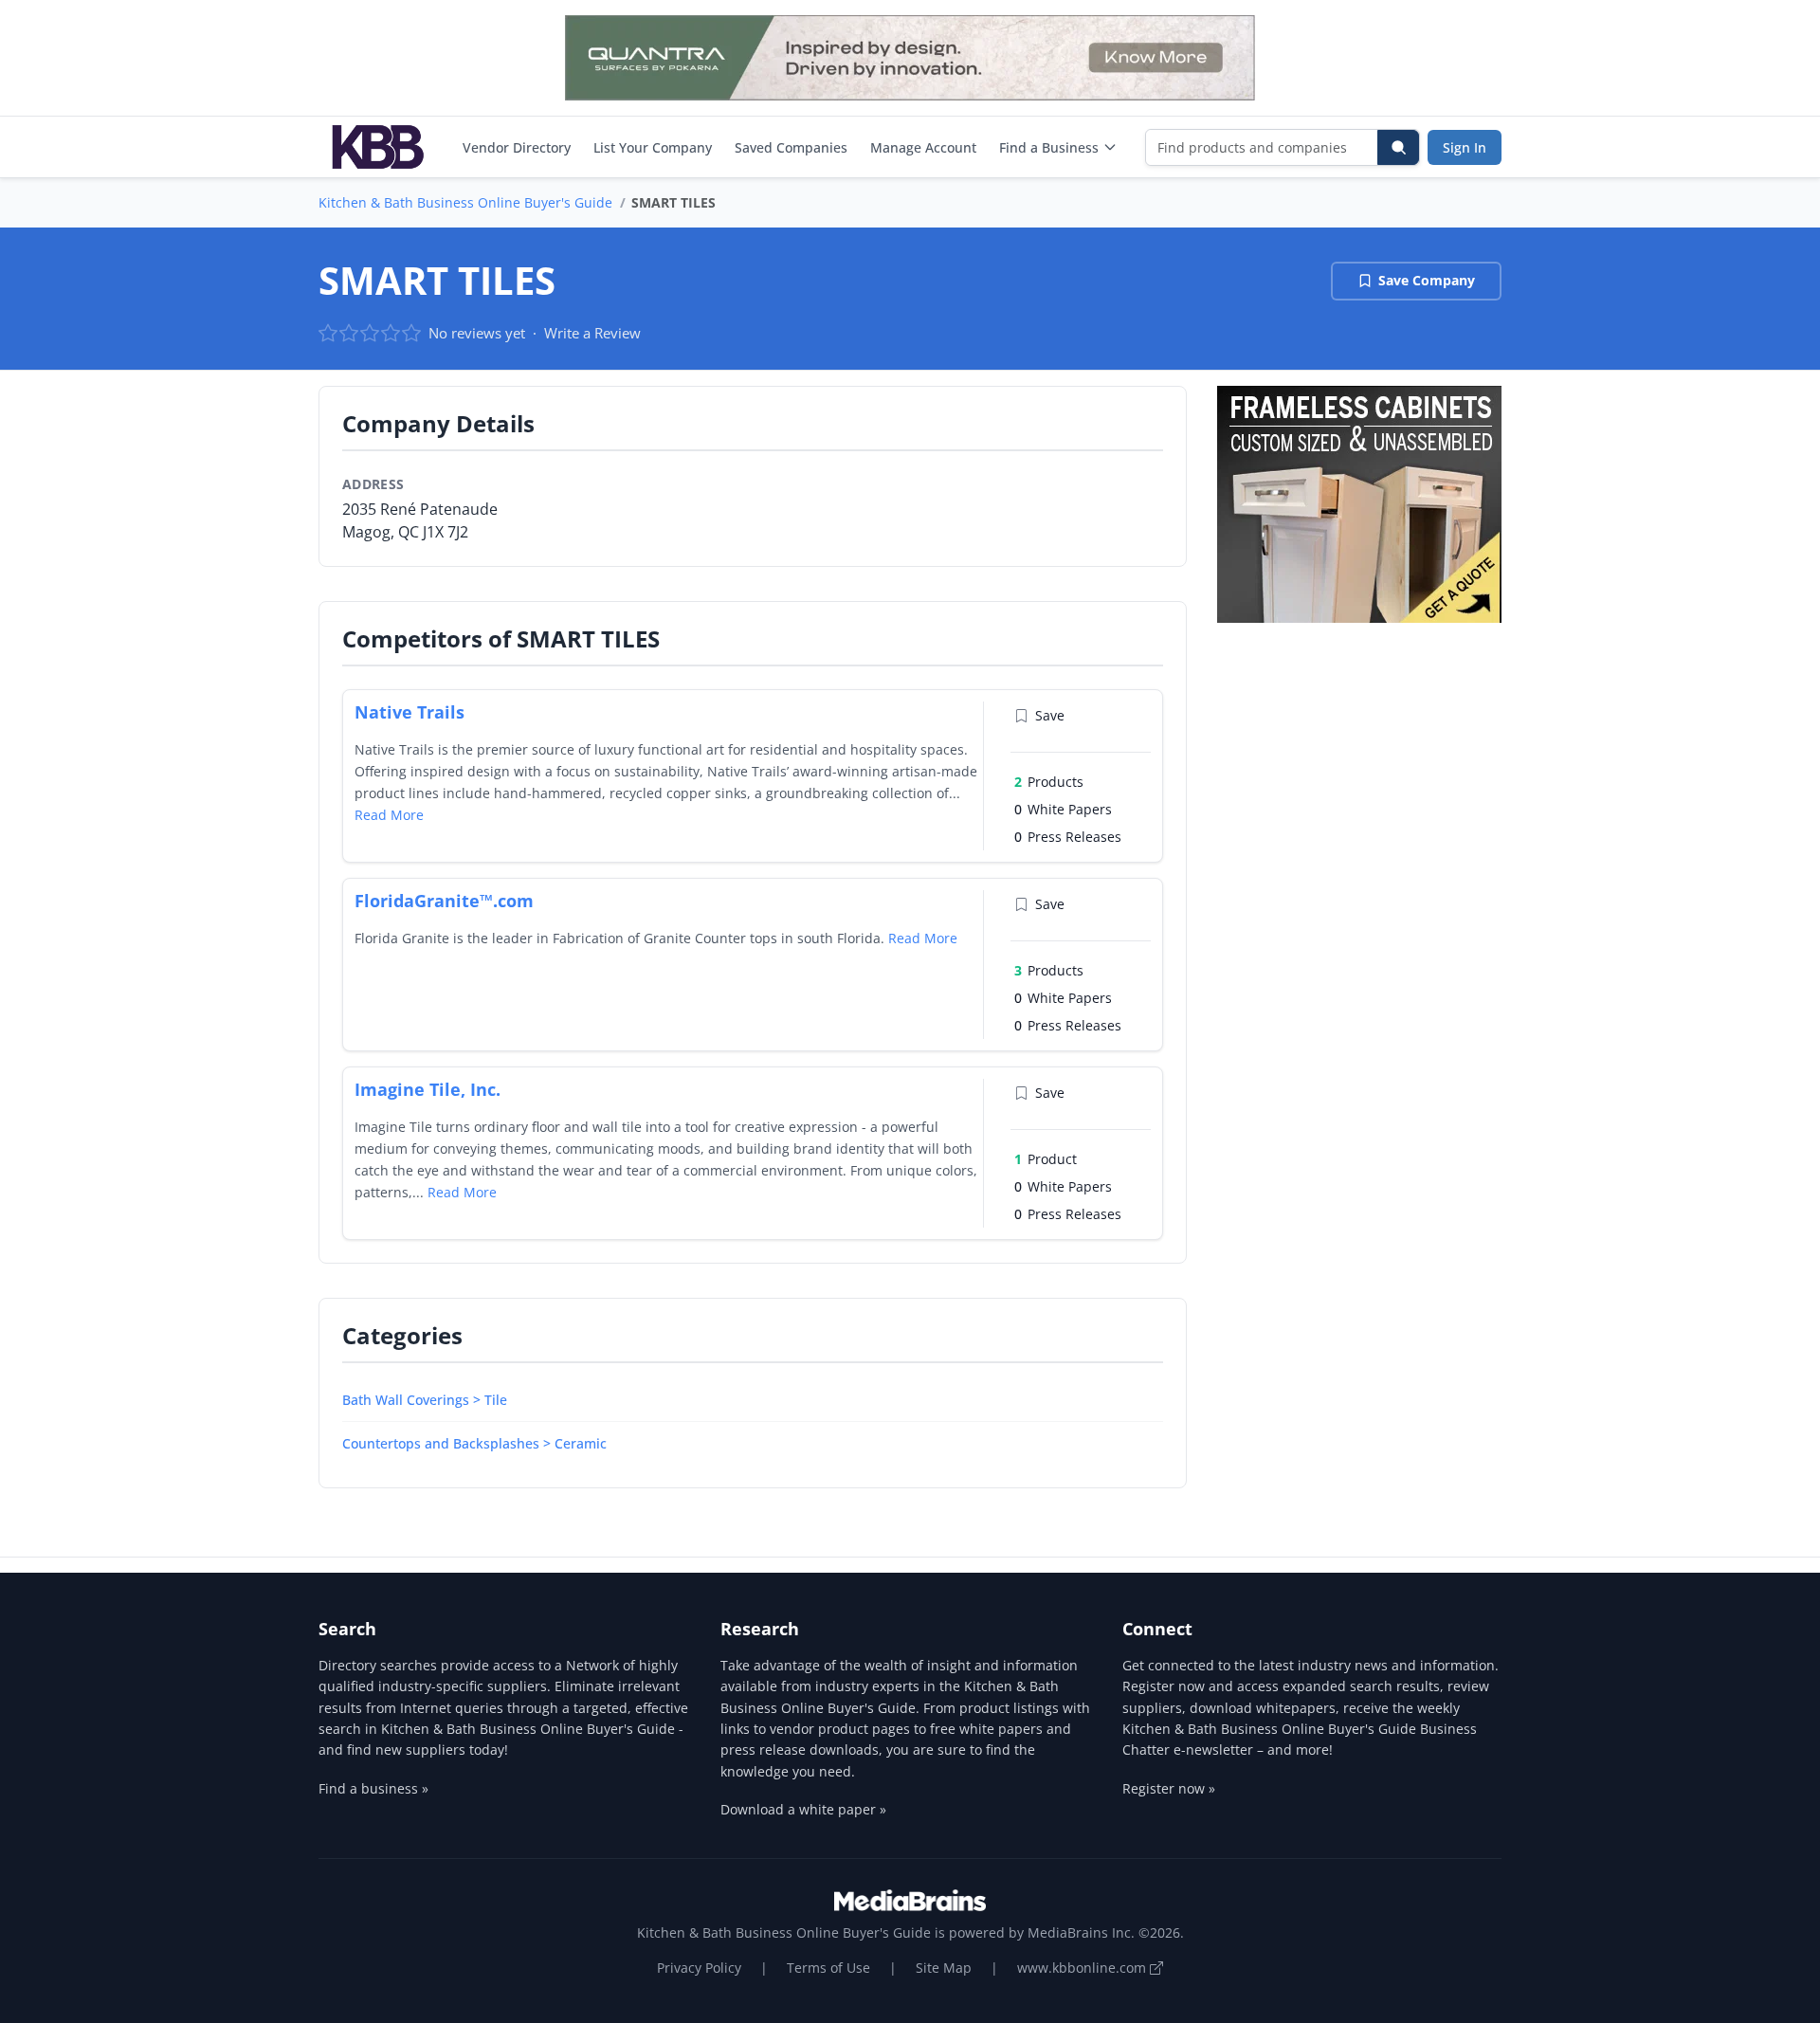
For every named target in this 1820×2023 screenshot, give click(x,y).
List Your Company (653, 147)
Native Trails (409, 712)
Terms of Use (828, 1968)
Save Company (1427, 280)
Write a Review (592, 333)
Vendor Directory (517, 147)
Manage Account (923, 147)
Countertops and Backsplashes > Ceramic (474, 1443)
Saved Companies (791, 147)
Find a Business (1049, 147)
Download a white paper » (803, 1809)
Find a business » (373, 1788)
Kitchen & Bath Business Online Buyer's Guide (465, 202)
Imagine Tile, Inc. (428, 1089)
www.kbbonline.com (1083, 1968)
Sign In (1465, 147)
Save (1050, 715)
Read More (389, 815)
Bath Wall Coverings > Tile (425, 1400)
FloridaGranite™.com (444, 901)
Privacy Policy (699, 1968)
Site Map (944, 1968)
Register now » (1169, 1788)
